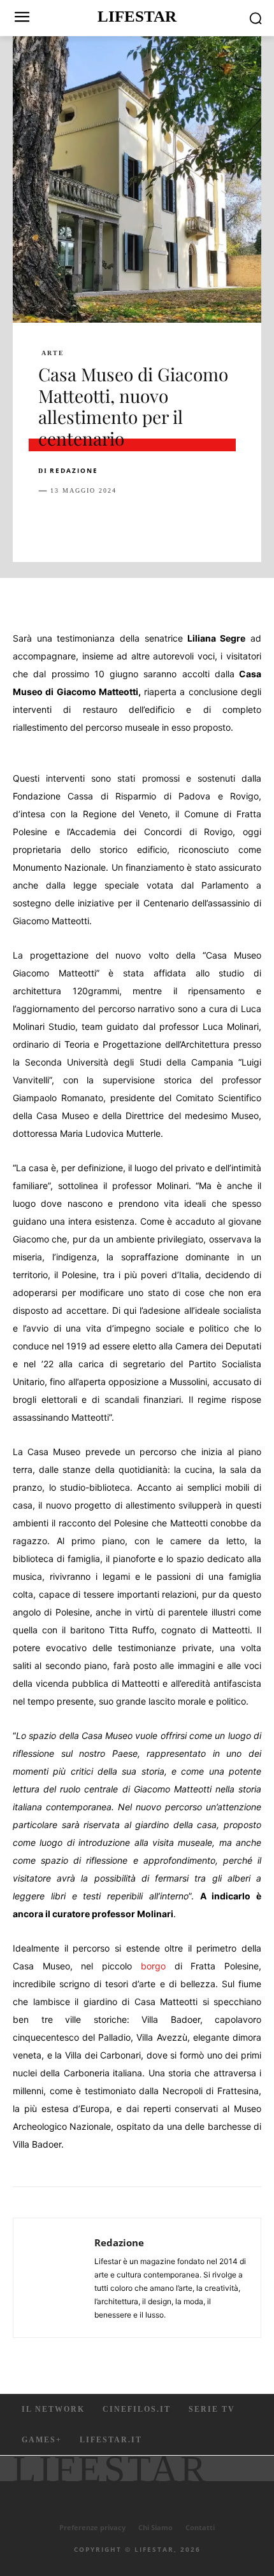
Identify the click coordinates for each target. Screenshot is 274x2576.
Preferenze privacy (92, 2527)
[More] (257, 523)
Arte (53, 353)
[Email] (198, 523)
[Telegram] (227, 523)
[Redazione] (57, 2278)
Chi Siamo (155, 2527)
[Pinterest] (110, 523)
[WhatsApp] (139, 523)
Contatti (200, 2527)
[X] (80, 523)
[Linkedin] (168, 523)
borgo (153, 1966)
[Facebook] (51, 523)
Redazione (74, 470)
